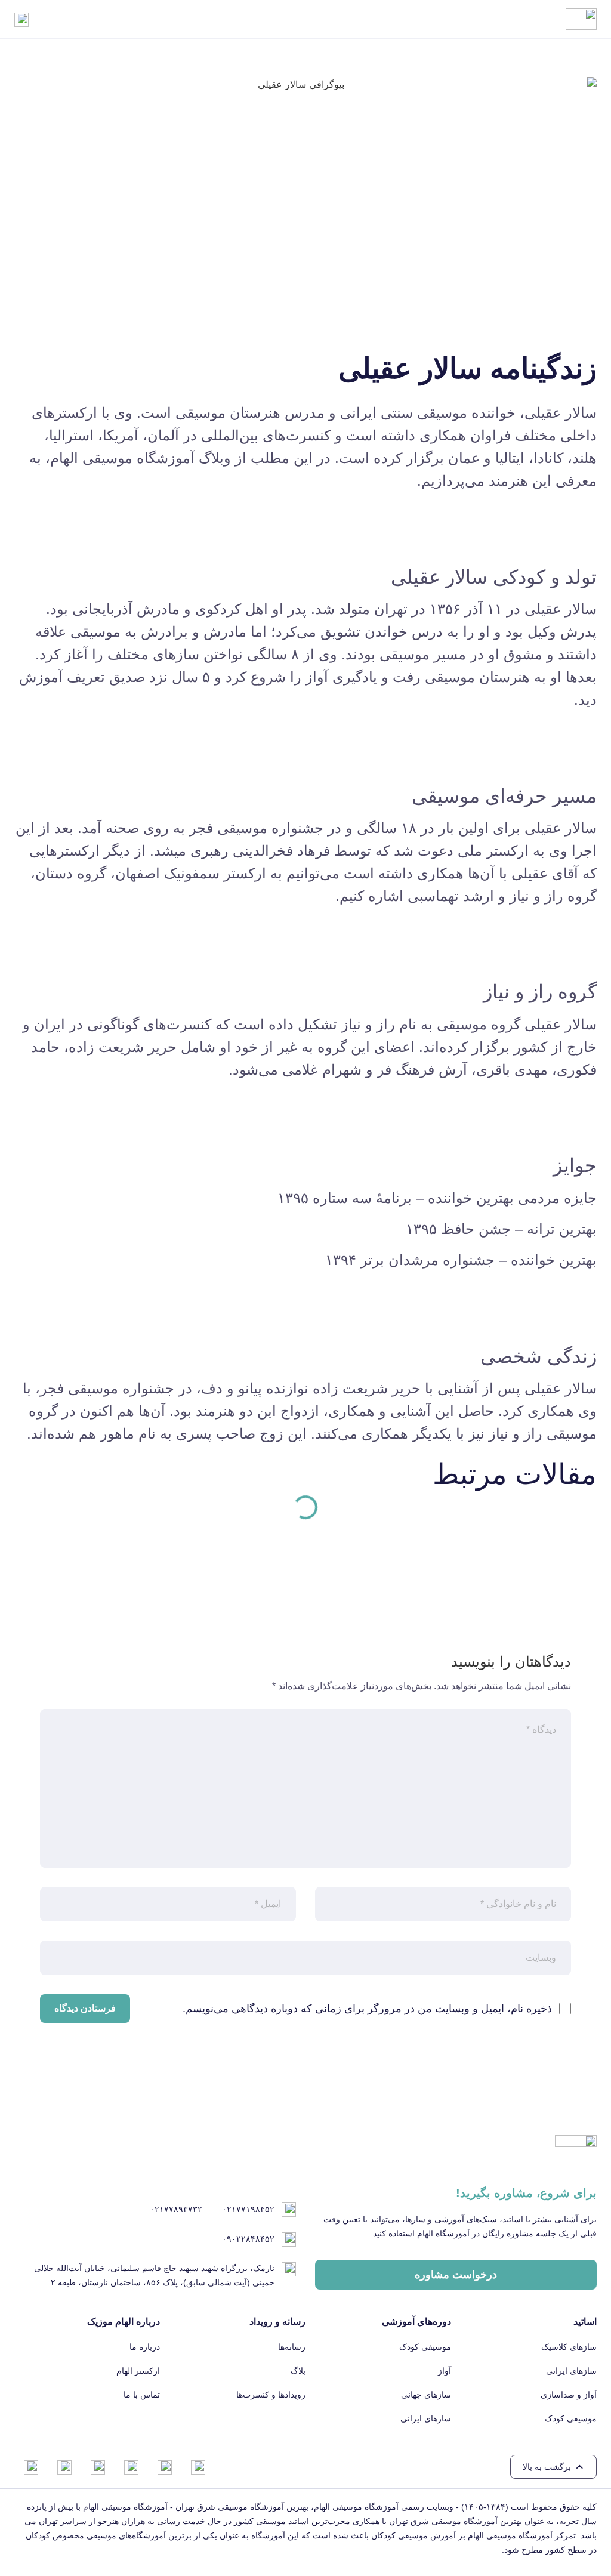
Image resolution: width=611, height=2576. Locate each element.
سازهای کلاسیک (569, 2347)
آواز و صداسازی (569, 2395)
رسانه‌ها (292, 2347)
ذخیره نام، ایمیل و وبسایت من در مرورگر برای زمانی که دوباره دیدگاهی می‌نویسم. (367, 2009)
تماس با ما (142, 2395)
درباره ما (145, 2347)
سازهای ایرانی (571, 2371)
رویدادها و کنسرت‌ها (271, 2395)
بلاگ (298, 2371)
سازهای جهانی (426, 2395)
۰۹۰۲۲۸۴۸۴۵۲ (248, 2239)
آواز (445, 2371)
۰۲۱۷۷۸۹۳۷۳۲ (176, 2209)
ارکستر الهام (138, 2371)
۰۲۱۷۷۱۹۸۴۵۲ (248, 2209)
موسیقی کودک (571, 2418)
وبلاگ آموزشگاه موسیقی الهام (141, 458)
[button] (553, 2467)
